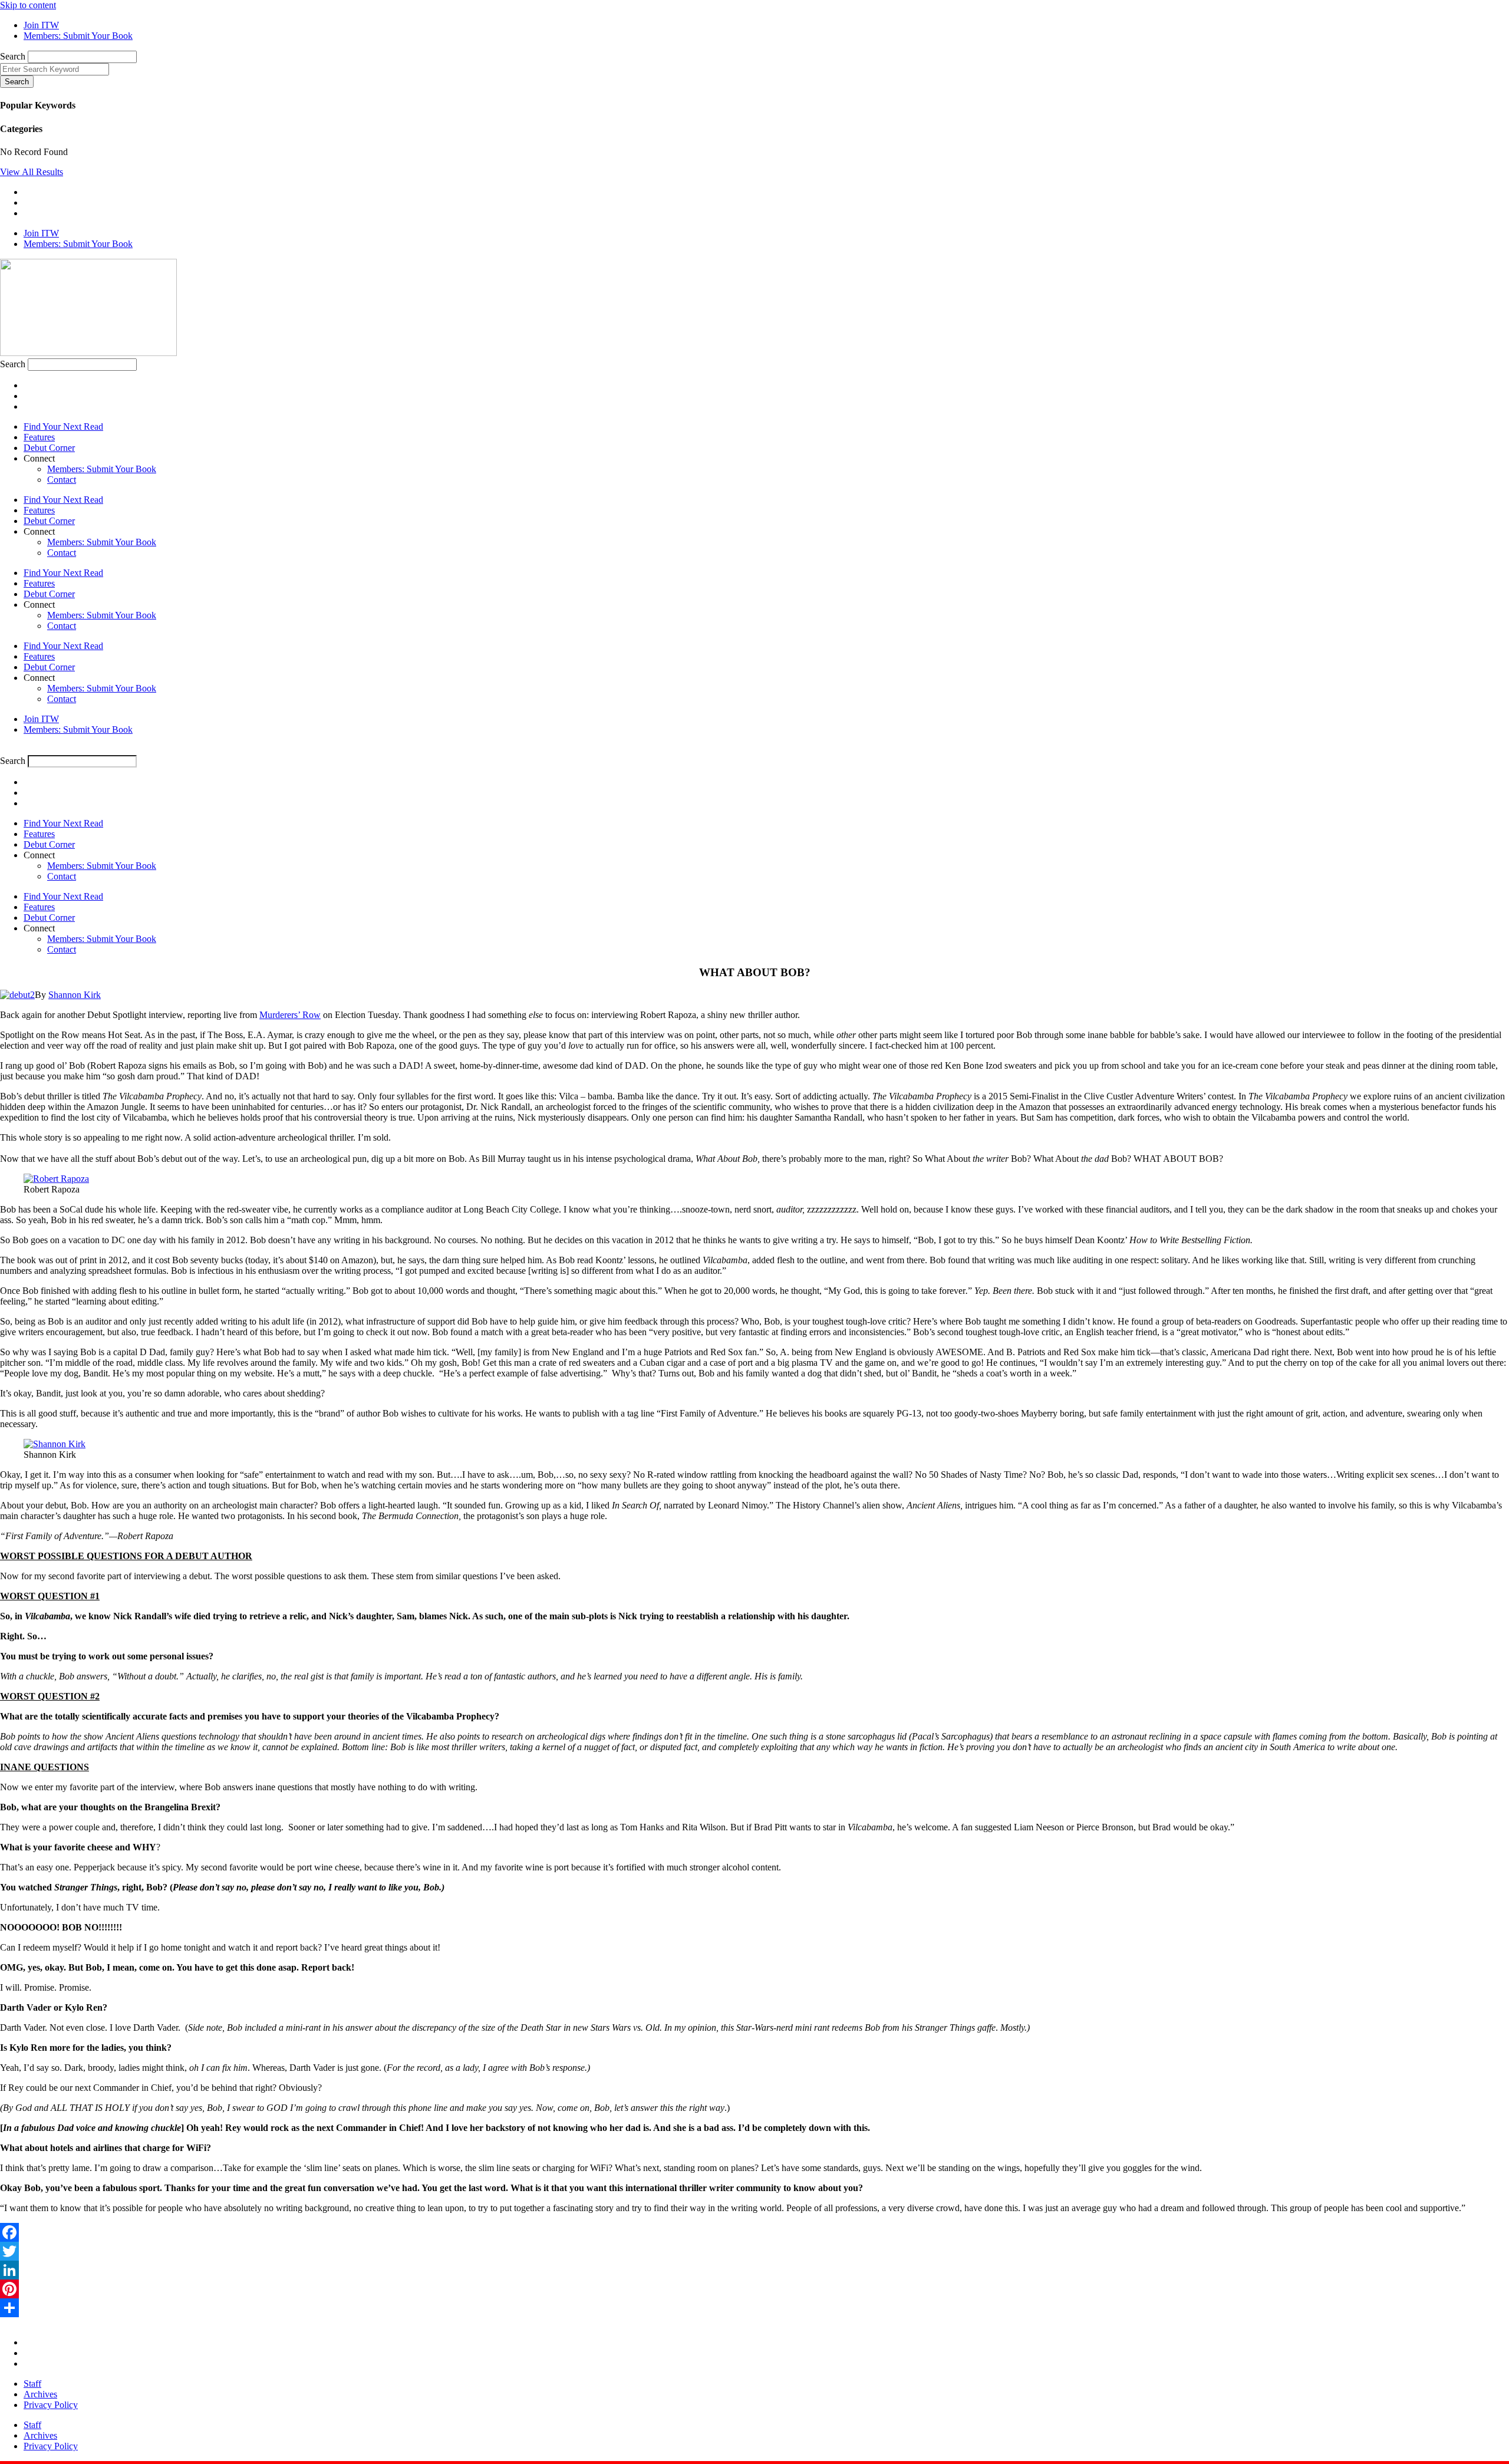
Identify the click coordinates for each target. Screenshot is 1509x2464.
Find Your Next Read (63, 426)
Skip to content (28, 5)
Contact (62, 480)
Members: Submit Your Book (102, 469)
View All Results (32, 172)
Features (39, 437)
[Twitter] (754, 2251)
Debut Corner (49, 448)
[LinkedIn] (754, 2270)
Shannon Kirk (75, 995)
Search (13, 56)
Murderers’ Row (290, 1015)
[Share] (754, 2308)
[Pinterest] (754, 2289)
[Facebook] (754, 2232)
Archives (40, 2394)
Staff (32, 2384)
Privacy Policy (51, 2405)
